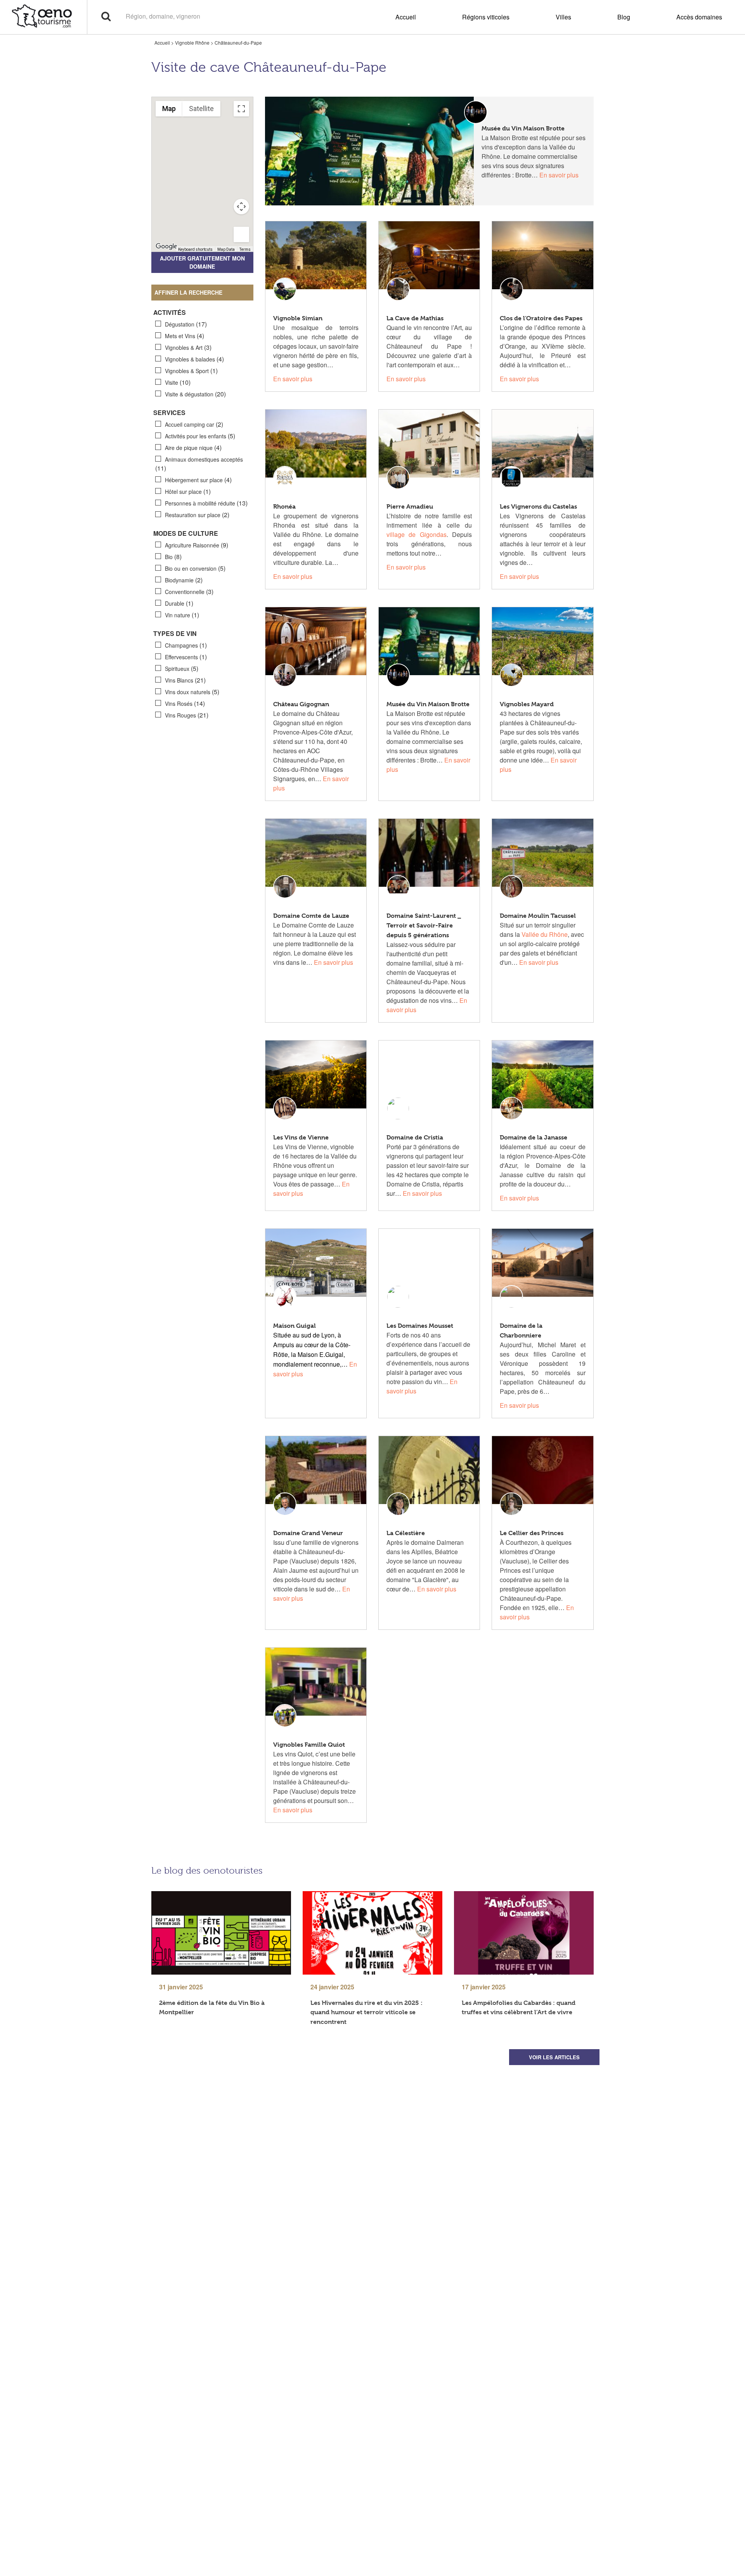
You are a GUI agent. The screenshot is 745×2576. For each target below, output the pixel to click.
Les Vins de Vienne (301, 1137)
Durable (179, 603)
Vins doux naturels (192, 692)
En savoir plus (559, 175)
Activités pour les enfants (200, 436)
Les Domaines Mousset (420, 1326)
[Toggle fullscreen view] (241, 109)
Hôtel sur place (188, 491)
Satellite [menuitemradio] (201, 109)
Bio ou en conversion (195, 568)
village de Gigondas (417, 534)
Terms (245, 249)
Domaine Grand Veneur (308, 1533)
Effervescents (186, 657)
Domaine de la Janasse (534, 1137)
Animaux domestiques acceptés (199, 464)
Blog (624, 17)
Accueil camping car (194, 424)
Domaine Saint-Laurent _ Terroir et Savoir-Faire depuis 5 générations (424, 925)
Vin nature (182, 615)
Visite (178, 382)
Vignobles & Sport (191, 371)
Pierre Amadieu (410, 506)
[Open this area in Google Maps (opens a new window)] (166, 247)
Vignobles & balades (194, 359)
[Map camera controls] (241, 207)
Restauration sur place (197, 515)
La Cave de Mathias (415, 318)
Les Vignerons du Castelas (538, 506)
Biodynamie (184, 580)
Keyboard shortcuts (195, 249)
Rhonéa (284, 506)
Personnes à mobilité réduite (206, 503)
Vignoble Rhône (192, 43)
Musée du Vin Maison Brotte (523, 128)
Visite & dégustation (195, 394)
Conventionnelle (189, 591)
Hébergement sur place (198, 480)
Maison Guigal (295, 1326)
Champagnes (186, 645)
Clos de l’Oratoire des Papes (541, 318)
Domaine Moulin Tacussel (538, 916)
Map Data (226, 249)
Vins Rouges (187, 715)
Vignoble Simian (298, 318)
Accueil (406, 17)
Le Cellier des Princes (532, 1533)
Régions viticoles (486, 17)
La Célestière (406, 1533)
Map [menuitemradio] (169, 109)
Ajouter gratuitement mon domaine (202, 262)
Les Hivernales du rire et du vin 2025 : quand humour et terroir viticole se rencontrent (366, 2012)
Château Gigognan (301, 704)
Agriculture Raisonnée (197, 545)
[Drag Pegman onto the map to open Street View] (241, 234)
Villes (563, 17)
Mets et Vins (185, 336)
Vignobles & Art (188, 347)
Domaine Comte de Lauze (311, 916)
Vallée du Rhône (545, 934)
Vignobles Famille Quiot (309, 1745)
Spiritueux (182, 668)
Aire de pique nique (193, 447)
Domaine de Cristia (415, 1137)
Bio (173, 557)
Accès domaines (699, 17)
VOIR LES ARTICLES (554, 2057)
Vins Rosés (185, 703)
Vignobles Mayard (527, 704)
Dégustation (186, 324)
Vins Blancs (185, 680)
